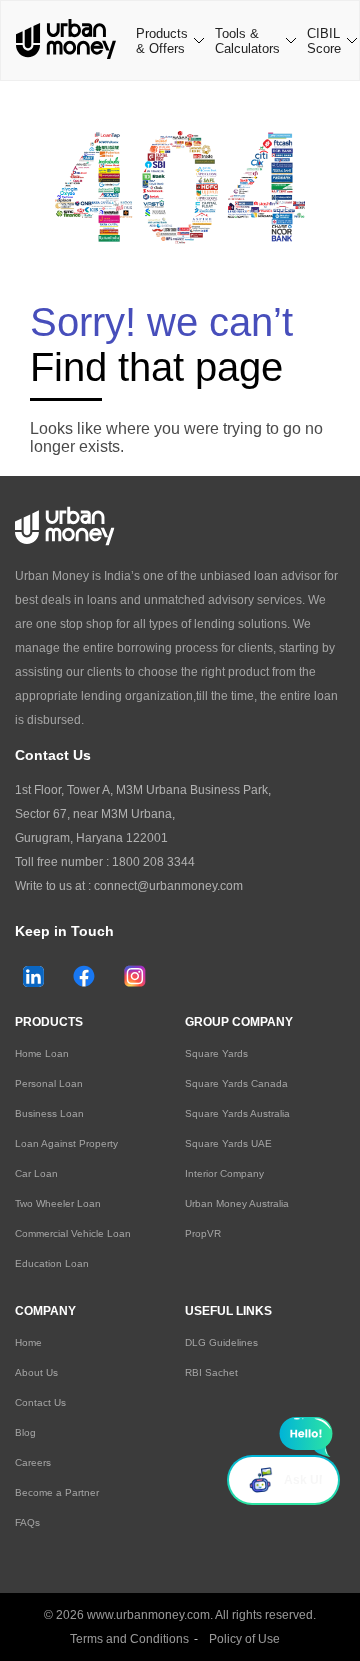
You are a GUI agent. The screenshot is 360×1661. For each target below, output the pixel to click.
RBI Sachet (211, 1372)
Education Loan (52, 1263)
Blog (25, 1432)
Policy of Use (244, 1639)
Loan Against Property (66, 1143)
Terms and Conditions (129, 1639)
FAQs (27, 1522)
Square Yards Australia (237, 1113)
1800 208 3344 (153, 862)
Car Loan (36, 1173)
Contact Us (40, 1402)
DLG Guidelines (221, 1342)
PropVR (203, 1233)
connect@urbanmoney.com (168, 886)
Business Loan (49, 1113)
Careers (33, 1462)
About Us (36, 1372)
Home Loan (42, 1053)
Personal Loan (49, 1083)
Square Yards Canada (236, 1083)
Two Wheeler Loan (58, 1203)
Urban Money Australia (237, 1203)
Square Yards (216, 1053)
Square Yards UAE (228, 1143)
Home (28, 1342)
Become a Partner (57, 1492)
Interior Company (224, 1173)
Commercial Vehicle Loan (73, 1233)
